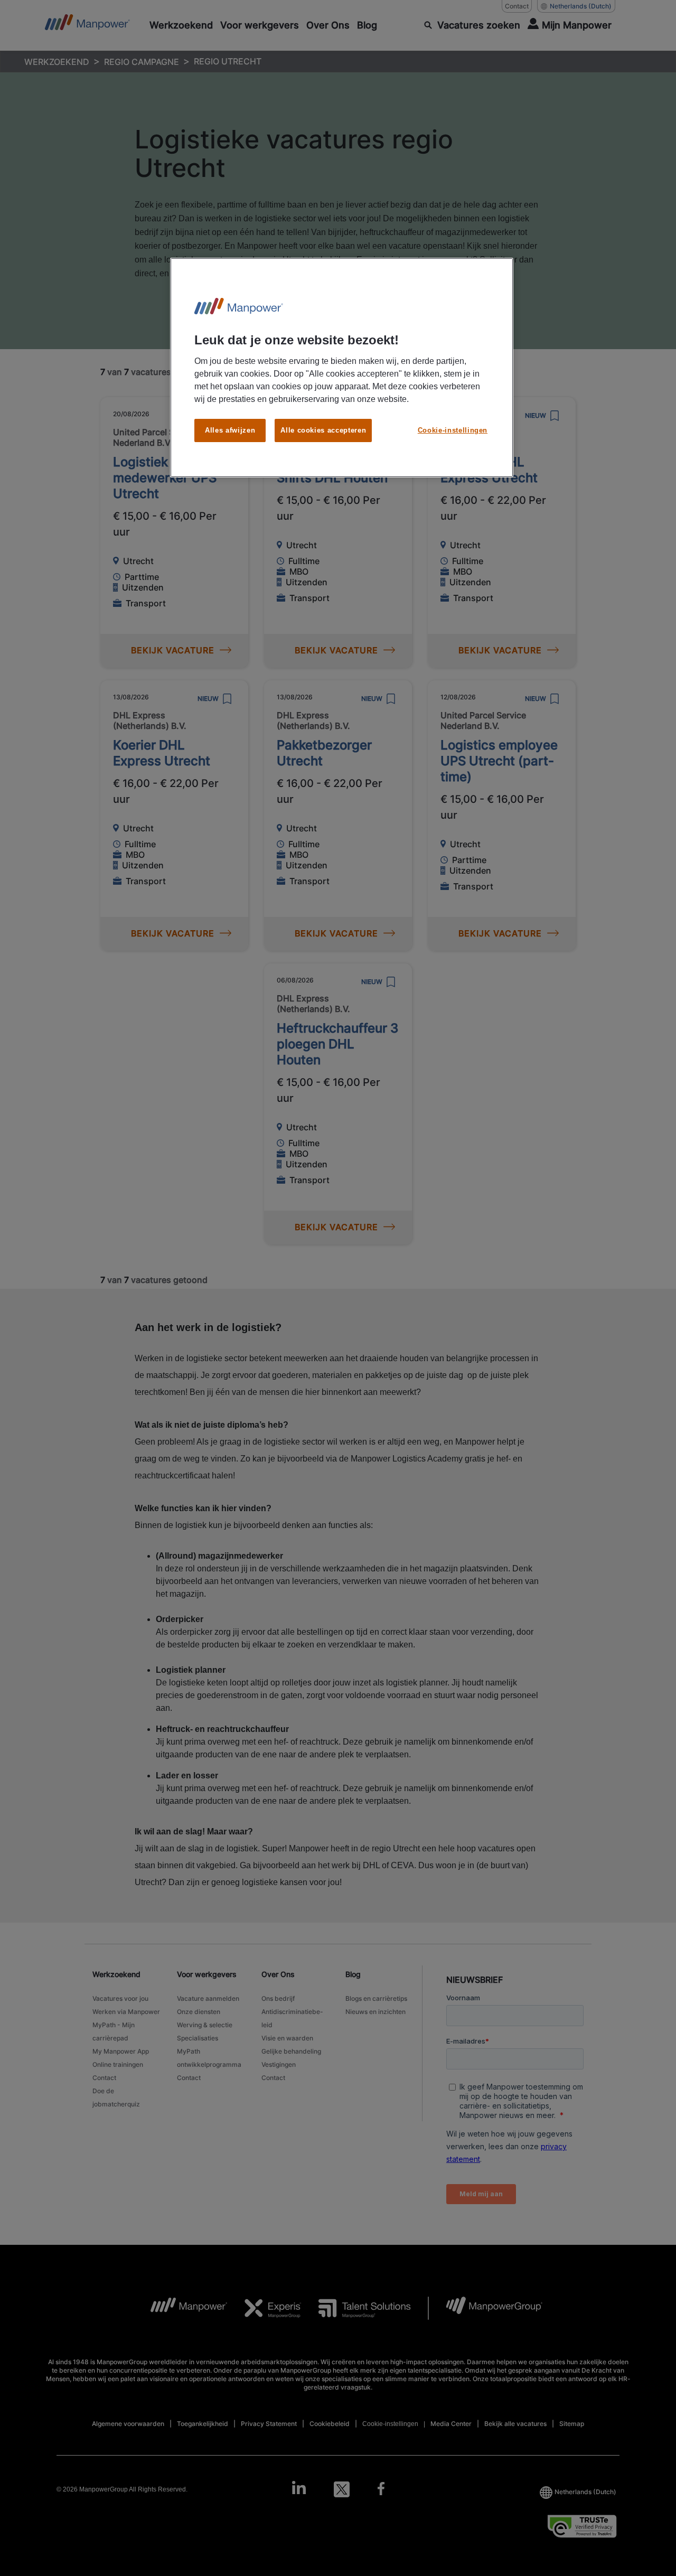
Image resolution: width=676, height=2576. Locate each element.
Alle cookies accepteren (323, 430)
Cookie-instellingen (453, 430)
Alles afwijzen (230, 430)
